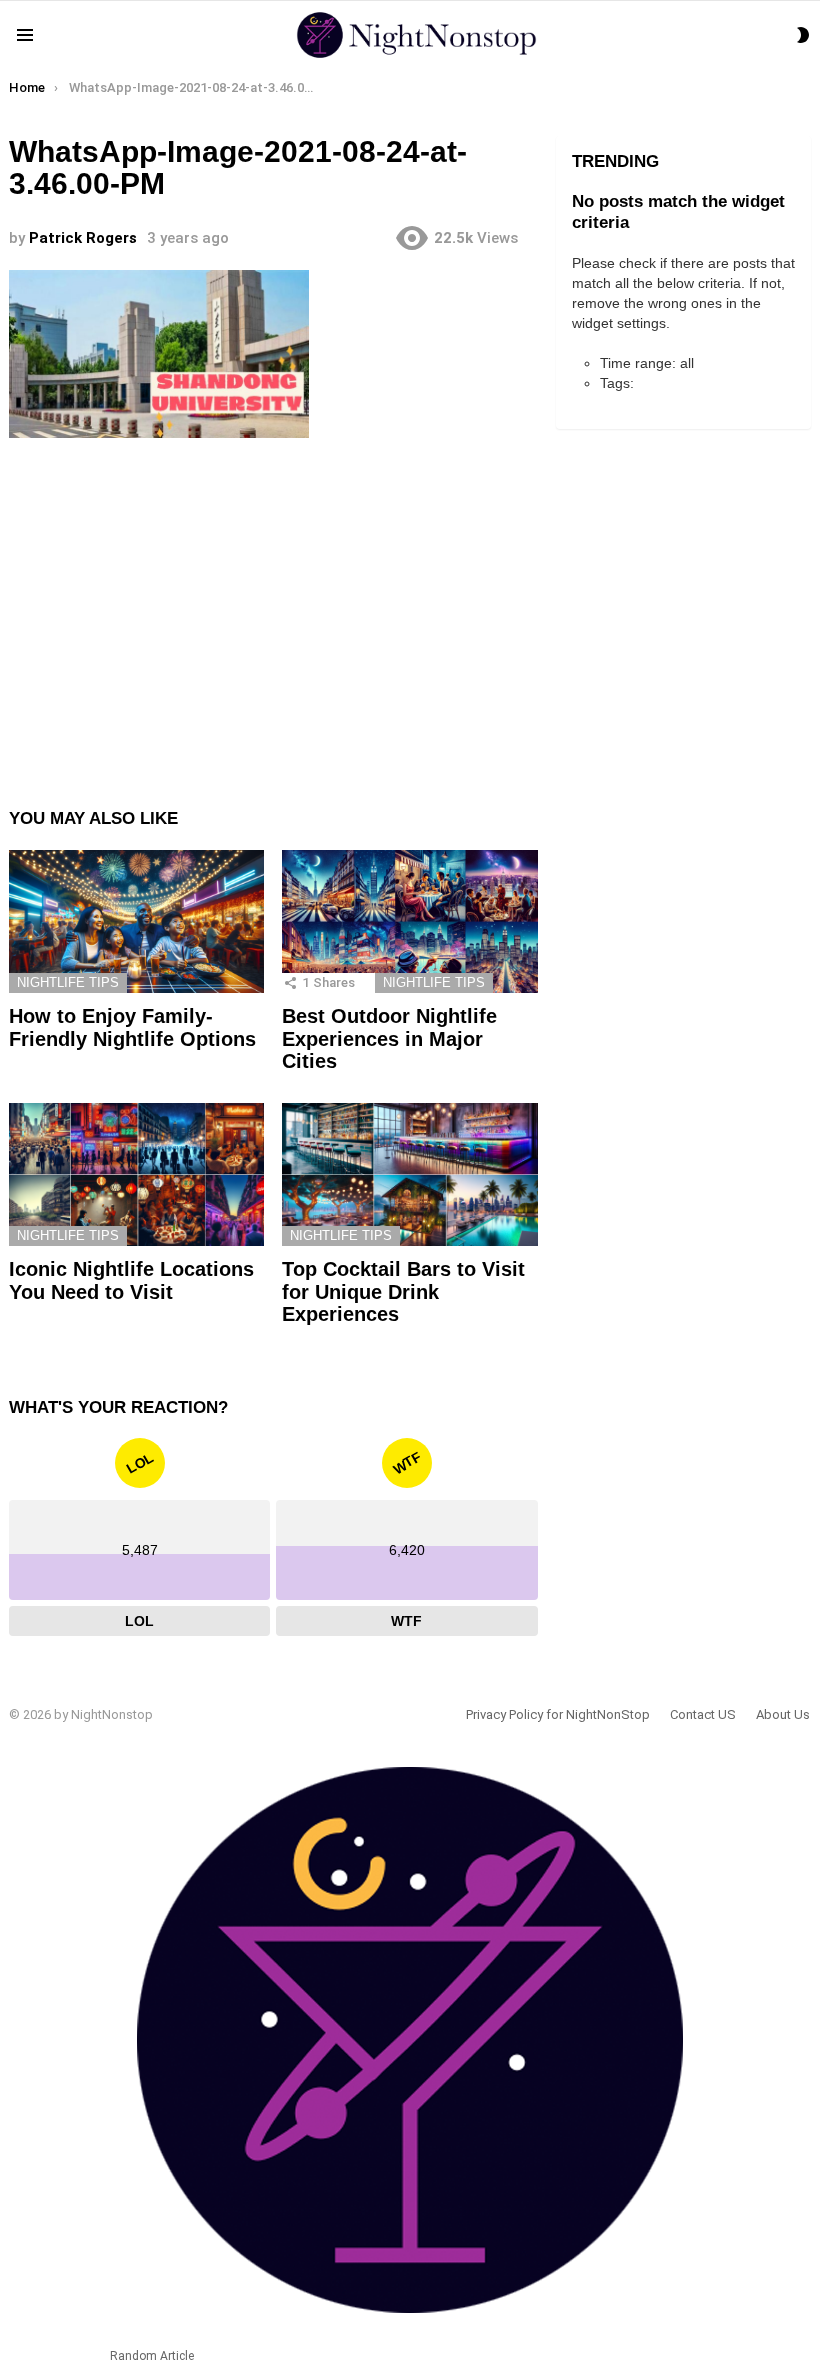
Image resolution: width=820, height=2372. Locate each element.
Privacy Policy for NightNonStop (558, 1714)
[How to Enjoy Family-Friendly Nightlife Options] (136, 922)
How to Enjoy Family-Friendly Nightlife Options (132, 1027)
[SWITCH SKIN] (803, 35)
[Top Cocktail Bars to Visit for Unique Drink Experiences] (409, 1175)
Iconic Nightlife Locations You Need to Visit (131, 1280)
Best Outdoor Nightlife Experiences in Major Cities (389, 1038)
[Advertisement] (273, 607)
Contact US (703, 1714)
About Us (783, 1714)
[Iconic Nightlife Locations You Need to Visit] (136, 1175)
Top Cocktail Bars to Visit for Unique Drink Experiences (403, 1291)
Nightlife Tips (68, 982)
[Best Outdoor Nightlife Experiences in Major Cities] (409, 922)
